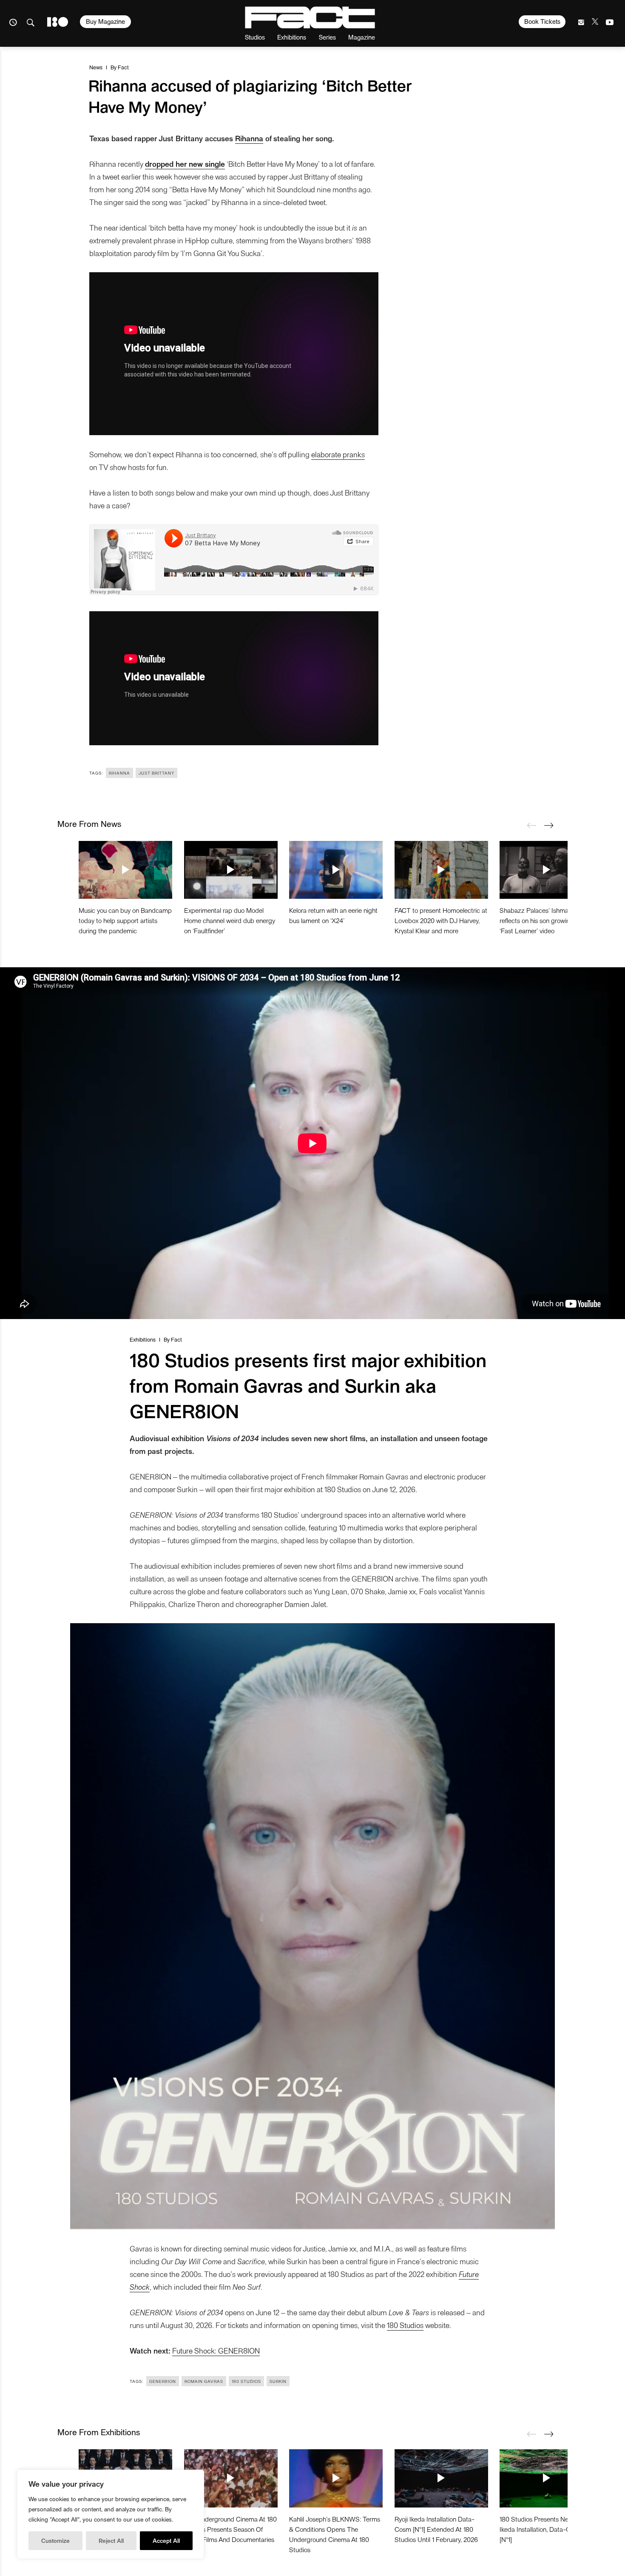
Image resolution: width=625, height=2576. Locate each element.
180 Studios (405, 2325)
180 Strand (58, 22)
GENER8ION (163, 2381)
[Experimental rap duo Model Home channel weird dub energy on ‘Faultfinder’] (231, 870)
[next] (548, 825)
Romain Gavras (204, 2381)
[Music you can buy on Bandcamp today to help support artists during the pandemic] (125, 870)
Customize (55, 2540)
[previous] (531, 825)
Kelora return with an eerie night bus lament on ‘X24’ (333, 915)
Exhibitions (292, 37)
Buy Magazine (105, 21)
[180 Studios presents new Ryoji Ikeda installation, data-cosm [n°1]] (546, 2478)
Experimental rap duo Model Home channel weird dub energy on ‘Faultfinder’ (230, 920)
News (96, 67)
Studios (255, 37)
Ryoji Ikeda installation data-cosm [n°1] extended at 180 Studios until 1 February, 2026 (436, 2529)
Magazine (362, 37)
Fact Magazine (310, 17)
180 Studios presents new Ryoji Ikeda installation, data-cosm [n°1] (544, 2529)
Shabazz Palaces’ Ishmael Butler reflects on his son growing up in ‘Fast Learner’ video (545, 920)
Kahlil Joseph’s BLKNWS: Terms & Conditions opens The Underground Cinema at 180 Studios (335, 2534)
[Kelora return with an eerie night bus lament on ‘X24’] (336, 870)
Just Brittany (156, 773)
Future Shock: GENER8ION (216, 2350)
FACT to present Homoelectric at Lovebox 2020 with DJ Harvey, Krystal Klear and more (441, 920)
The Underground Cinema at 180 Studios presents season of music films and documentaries (230, 2529)
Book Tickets (542, 21)
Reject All (111, 2540)
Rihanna (119, 773)
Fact (123, 67)
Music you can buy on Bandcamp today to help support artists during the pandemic (125, 920)
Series (327, 37)
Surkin (278, 2381)
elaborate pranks (338, 454)
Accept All (166, 2540)
